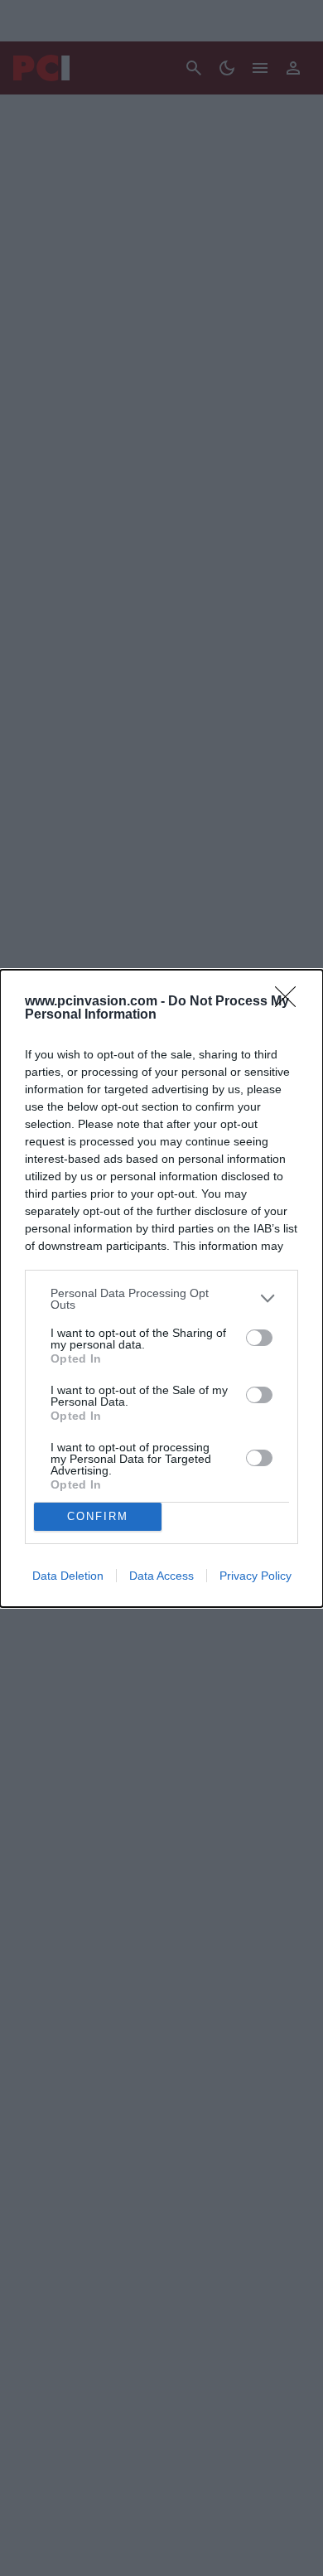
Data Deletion (68, 1576)
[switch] (259, 1338)
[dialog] (161, 1288)
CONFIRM (98, 1516)
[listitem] (161, 1299)
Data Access (161, 1576)
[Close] (291, 1002)
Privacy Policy (256, 1576)
